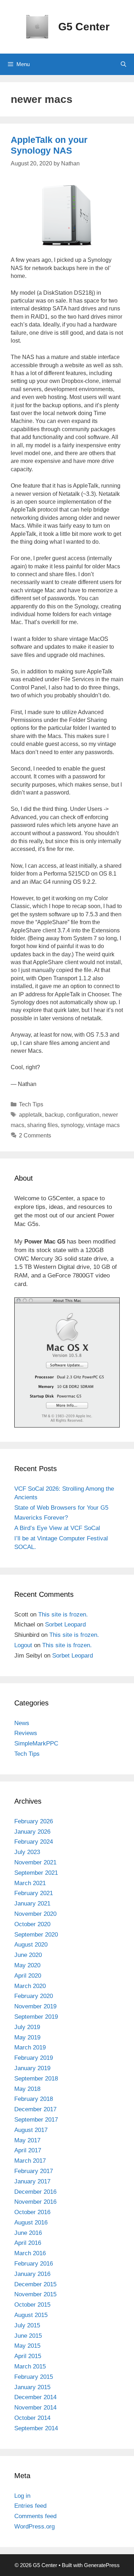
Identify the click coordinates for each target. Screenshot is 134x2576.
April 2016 (28, 2243)
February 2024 (34, 1842)
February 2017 (34, 2171)
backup (54, 1115)
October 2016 (32, 2212)
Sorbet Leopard (65, 1625)
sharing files (43, 1125)
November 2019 (35, 2006)
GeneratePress (102, 2565)
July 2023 (27, 1852)
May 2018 (27, 2089)
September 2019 (36, 2017)
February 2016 (34, 2264)
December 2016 (35, 2192)
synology (72, 1125)
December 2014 (35, 2397)
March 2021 (30, 1883)
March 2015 (30, 2366)
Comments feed (35, 2516)
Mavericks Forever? (41, 1518)
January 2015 (32, 2387)
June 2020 (28, 1955)
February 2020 (34, 1996)
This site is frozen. (63, 1615)
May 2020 (27, 1965)
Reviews (26, 1733)
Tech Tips (31, 1104)
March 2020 (30, 1986)
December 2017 (35, 2109)
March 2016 (30, 2253)
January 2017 (32, 2181)
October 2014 (32, 2418)
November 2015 (35, 2294)
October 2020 (32, 1924)
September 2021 (36, 1873)
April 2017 (28, 2150)
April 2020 (28, 1976)
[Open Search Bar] (123, 64)
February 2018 (34, 2099)
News (22, 1723)
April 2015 (28, 2356)
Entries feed (30, 2506)
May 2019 (27, 2037)
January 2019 (32, 2068)
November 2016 (35, 2202)
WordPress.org (34, 2527)
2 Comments (35, 1135)
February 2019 (34, 2058)
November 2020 (35, 1914)
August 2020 (31, 1945)
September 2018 (36, 2079)
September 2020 (36, 1935)
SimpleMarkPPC (36, 1743)
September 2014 (36, 2428)
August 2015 (31, 2315)
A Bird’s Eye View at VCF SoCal (57, 1528)
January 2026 (32, 1832)
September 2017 (36, 2120)
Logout (23, 1645)
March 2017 (30, 2161)
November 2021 (35, 1862)
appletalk (31, 1115)
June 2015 (28, 2336)
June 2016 (28, 2233)
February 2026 (34, 1821)
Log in (22, 2496)
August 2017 (31, 2130)
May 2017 (27, 2140)
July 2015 (27, 2325)
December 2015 (35, 2284)
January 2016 (32, 2274)
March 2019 (30, 2047)
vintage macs (103, 1125)
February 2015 (34, 2377)
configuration (83, 1115)
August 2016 (31, 2223)
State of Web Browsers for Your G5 (61, 1508)
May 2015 (27, 2346)
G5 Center (84, 27)
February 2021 (34, 1893)
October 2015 (32, 2305)
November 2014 (35, 2408)
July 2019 (27, 2027)
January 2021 (32, 1904)
